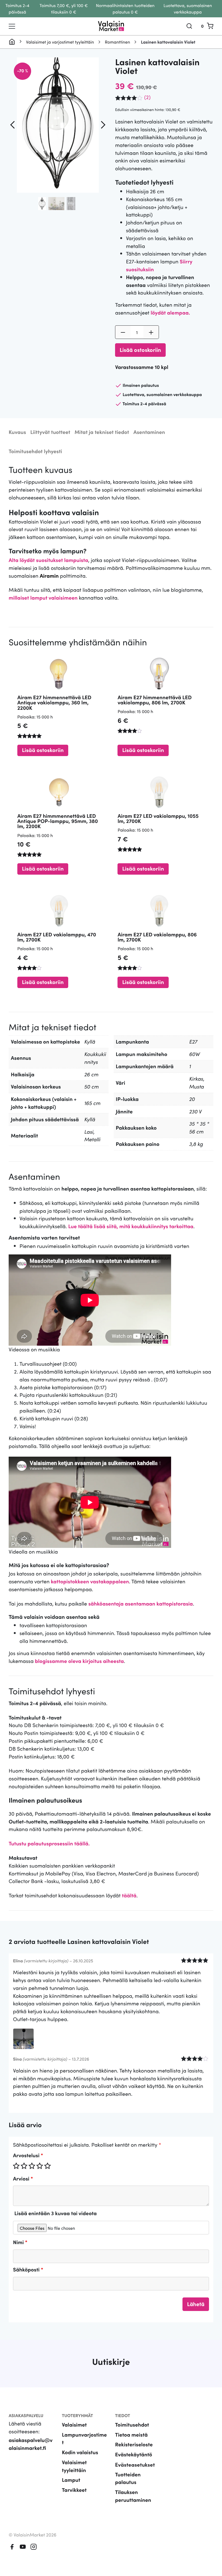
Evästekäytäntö (134, 2454)
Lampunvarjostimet (84, 2438)
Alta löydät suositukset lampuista (48, 560)
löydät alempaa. (170, 313)
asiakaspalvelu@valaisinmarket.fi (31, 2444)
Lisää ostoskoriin (140, 349)
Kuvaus (17, 432)
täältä (129, 1895)
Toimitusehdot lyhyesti (35, 451)
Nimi (20, 2242)
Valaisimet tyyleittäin (74, 2466)
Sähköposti (28, 2269)
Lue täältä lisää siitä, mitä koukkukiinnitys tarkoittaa (131, 1226)
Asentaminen (149, 432)
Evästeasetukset (135, 2464)
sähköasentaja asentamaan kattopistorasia (141, 1604)
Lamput (71, 2480)
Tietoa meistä (131, 2435)
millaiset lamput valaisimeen (43, 598)
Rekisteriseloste (134, 2444)
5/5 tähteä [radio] (47, 2166)
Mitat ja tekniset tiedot (102, 432)
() (147, 97)
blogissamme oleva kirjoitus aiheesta (79, 1661)
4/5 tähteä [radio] (40, 2166)
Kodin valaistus (80, 2452)
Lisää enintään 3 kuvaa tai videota (56, 2213)
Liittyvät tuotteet (50, 432)
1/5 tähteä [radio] (16, 2166)
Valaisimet (74, 2425)
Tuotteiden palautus (128, 2478)
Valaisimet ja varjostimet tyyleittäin (60, 42)
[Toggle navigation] (12, 26)
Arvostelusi (28, 2155)
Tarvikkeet (74, 2490)
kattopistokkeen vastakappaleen (90, 1581)
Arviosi (23, 2178)
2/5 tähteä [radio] (24, 2166)
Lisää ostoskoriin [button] (43, 750)
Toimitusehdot (132, 2425)
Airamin (49, 576)
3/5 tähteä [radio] (32, 2166)
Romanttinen (117, 42)
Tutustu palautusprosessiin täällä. (49, 1843)
